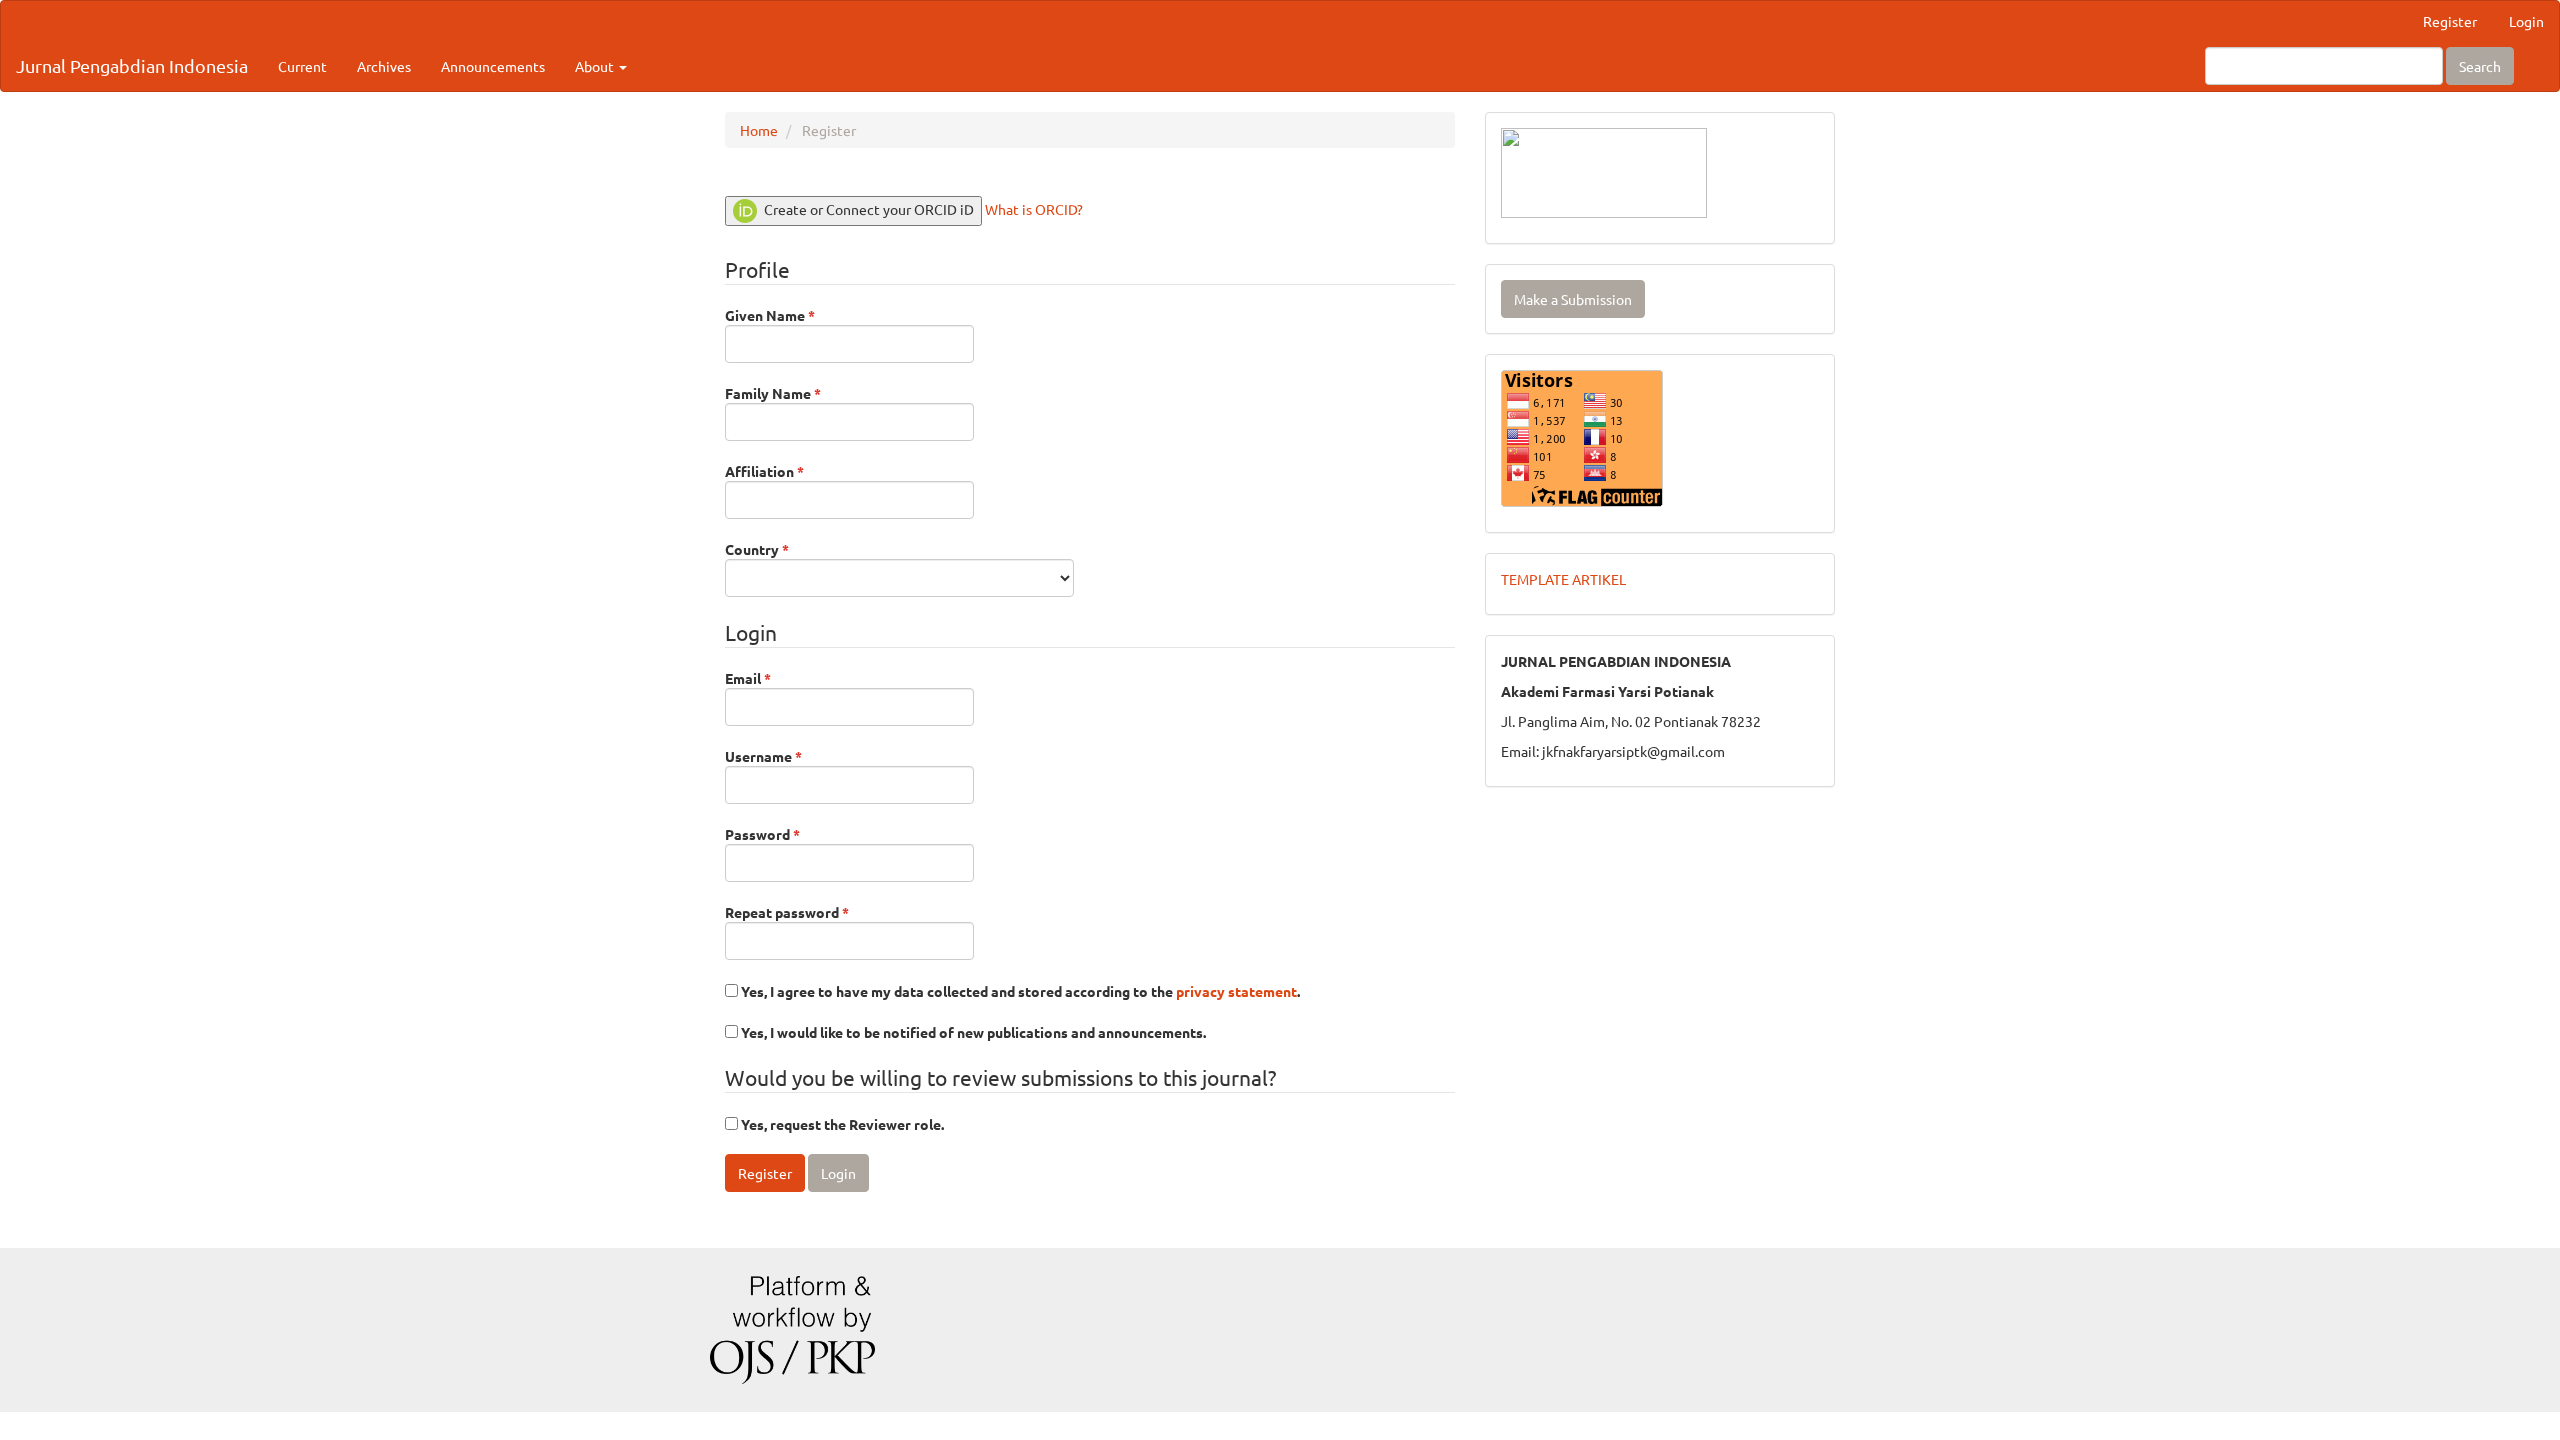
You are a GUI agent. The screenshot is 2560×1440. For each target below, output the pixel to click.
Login (2526, 21)
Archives (384, 66)
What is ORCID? (1034, 209)
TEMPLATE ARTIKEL (1563, 579)
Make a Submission (1573, 299)
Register (2450, 21)
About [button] (596, 66)
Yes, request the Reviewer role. (841, 1124)
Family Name (802, 392)
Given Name (799, 314)
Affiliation (793, 470)
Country (786, 548)
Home (759, 130)
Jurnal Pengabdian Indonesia (132, 65)
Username (792, 755)
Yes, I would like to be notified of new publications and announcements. (972, 1032)
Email (777, 677)
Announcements (493, 66)
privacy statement (1236, 991)
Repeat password (816, 911)
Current (302, 66)
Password (791, 833)
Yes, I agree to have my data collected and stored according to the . (1019, 991)
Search (2480, 66)
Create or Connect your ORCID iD (867, 209)
